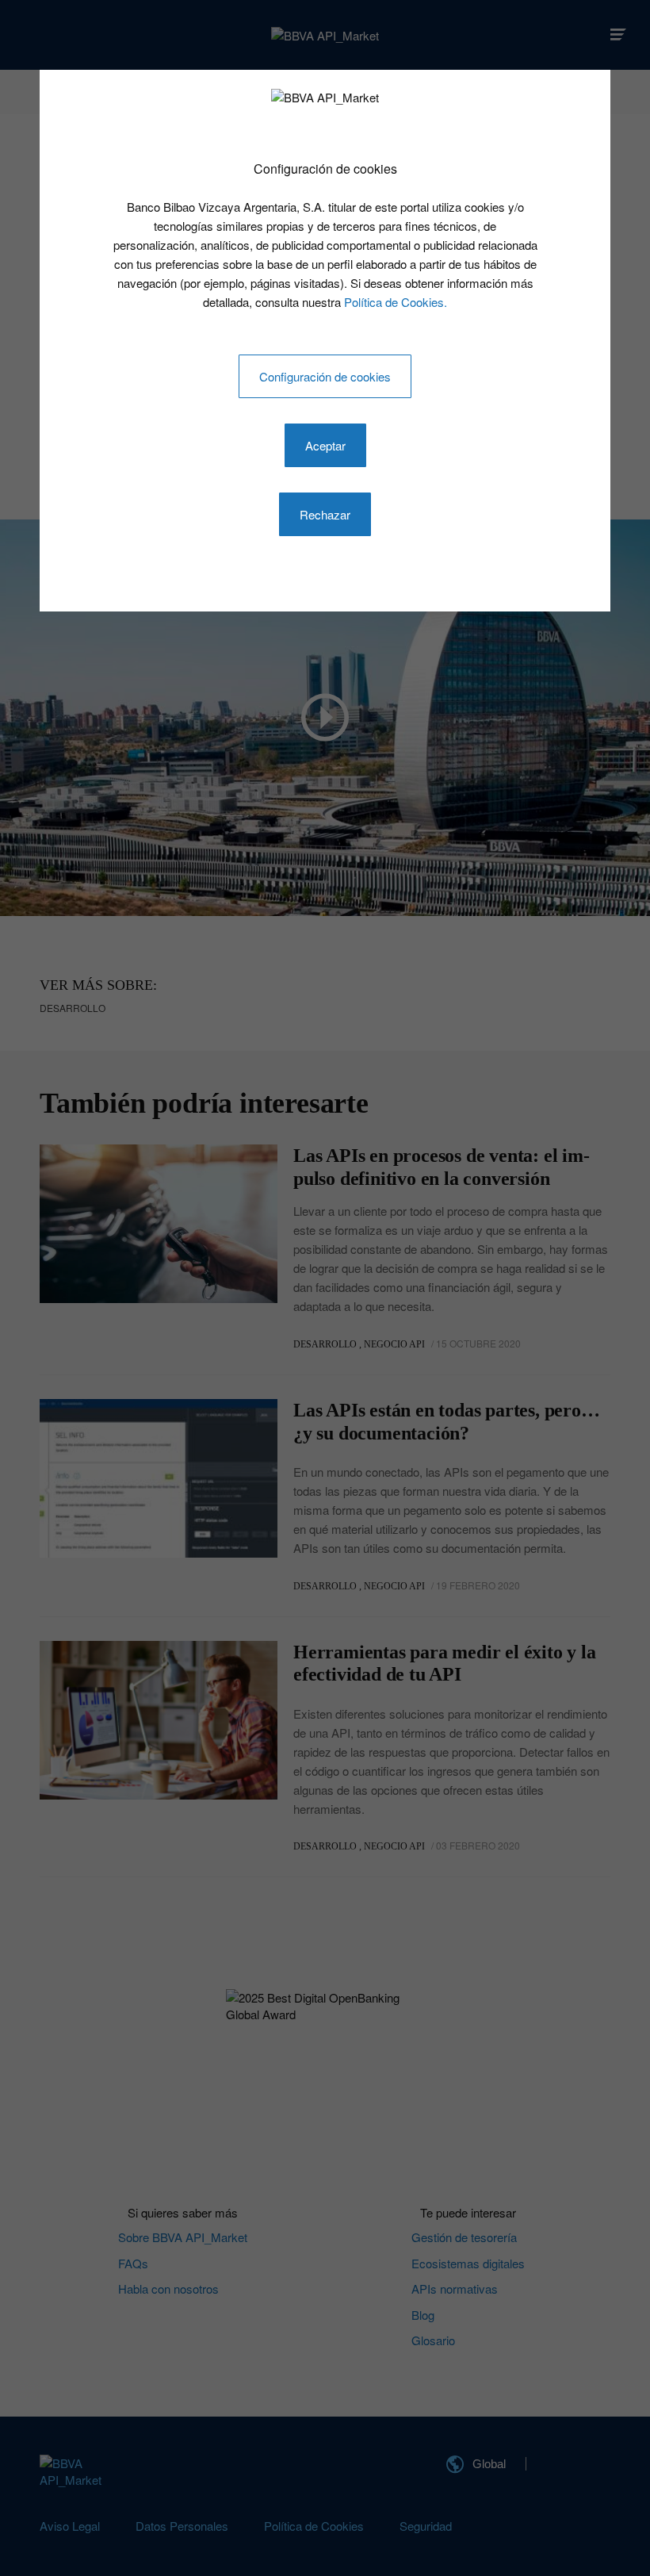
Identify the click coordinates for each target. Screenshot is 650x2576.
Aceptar (325, 445)
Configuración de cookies (325, 376)
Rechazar (325, 514)
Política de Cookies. (396, 302)
